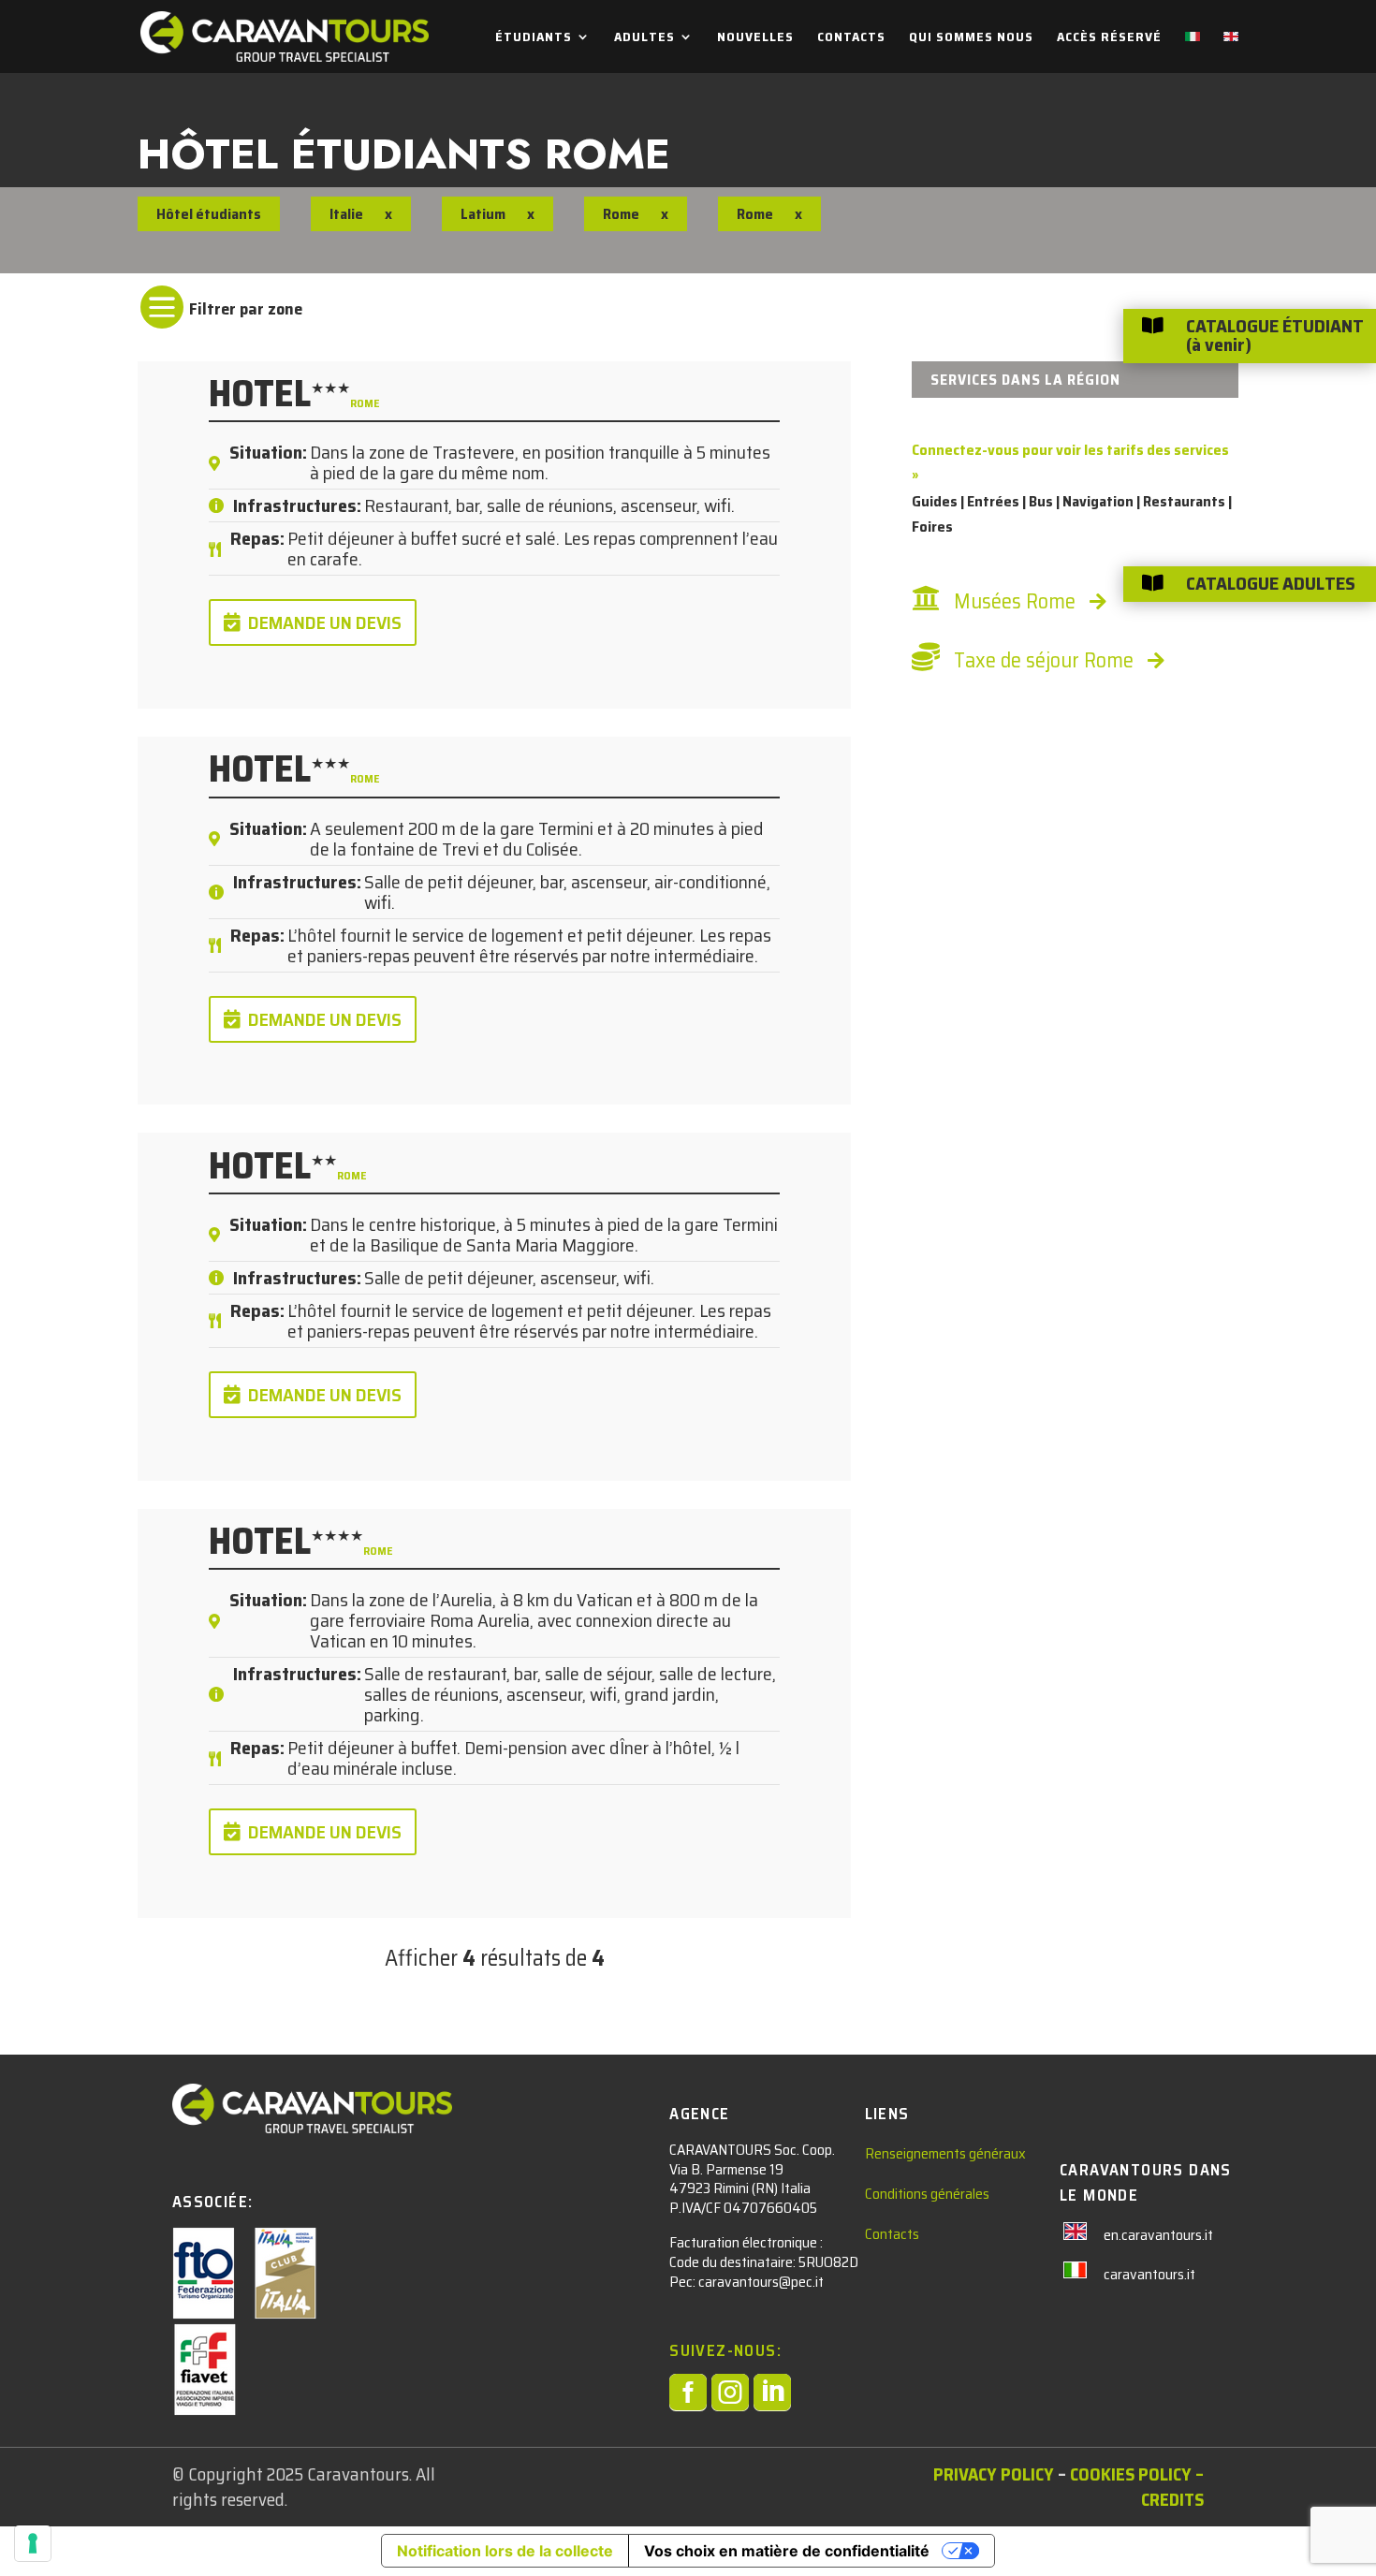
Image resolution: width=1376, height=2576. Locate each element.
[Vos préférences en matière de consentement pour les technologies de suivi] (33, 2543)
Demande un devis (325, 622)
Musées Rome (1015, 601)
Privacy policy (994, 2474)
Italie (346, 214)
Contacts (851, 38)
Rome (621, 214)
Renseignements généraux (945, 2153)
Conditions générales (927, 2194)
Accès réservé (1109, 38)
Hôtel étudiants (209, 214)
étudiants (534, 38)
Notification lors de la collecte (505, 2551)
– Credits (1172, 2487)
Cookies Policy (1131, 2474)
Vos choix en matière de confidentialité (787, 2551)
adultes (644, 38)
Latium (483, 214)
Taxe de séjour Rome (1044, 660)
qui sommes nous (971, 38)
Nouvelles (755, 38)
